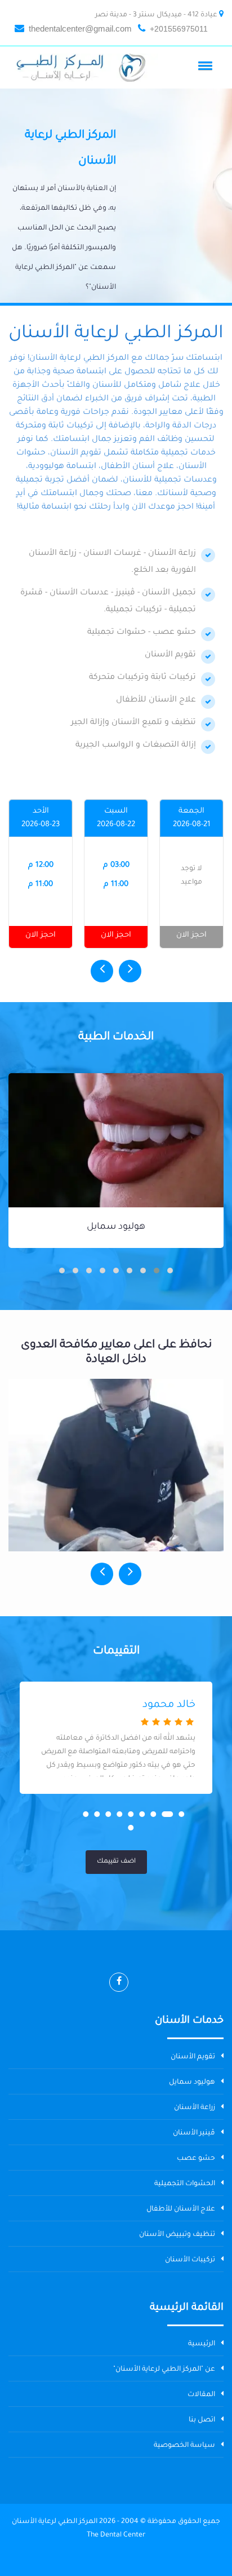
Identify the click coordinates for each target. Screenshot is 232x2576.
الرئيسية (202, 2344)
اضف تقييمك (116, 1862)
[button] (207, 65)
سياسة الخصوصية (184, 2446)
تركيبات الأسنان (190, 2260)
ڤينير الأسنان (194, 2133)
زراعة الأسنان (195, 2108)
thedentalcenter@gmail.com (80, 28)
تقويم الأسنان (193, 2057)
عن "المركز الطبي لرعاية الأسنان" (164, 2370)
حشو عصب (196, 2159)
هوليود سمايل (116, 1227)
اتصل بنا (202, 2420)
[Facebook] (119, 1982)
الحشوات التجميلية (185, 2184)
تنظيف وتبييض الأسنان (177, 2235)
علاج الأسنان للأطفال (181, 2209)
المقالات (201, 2395)
